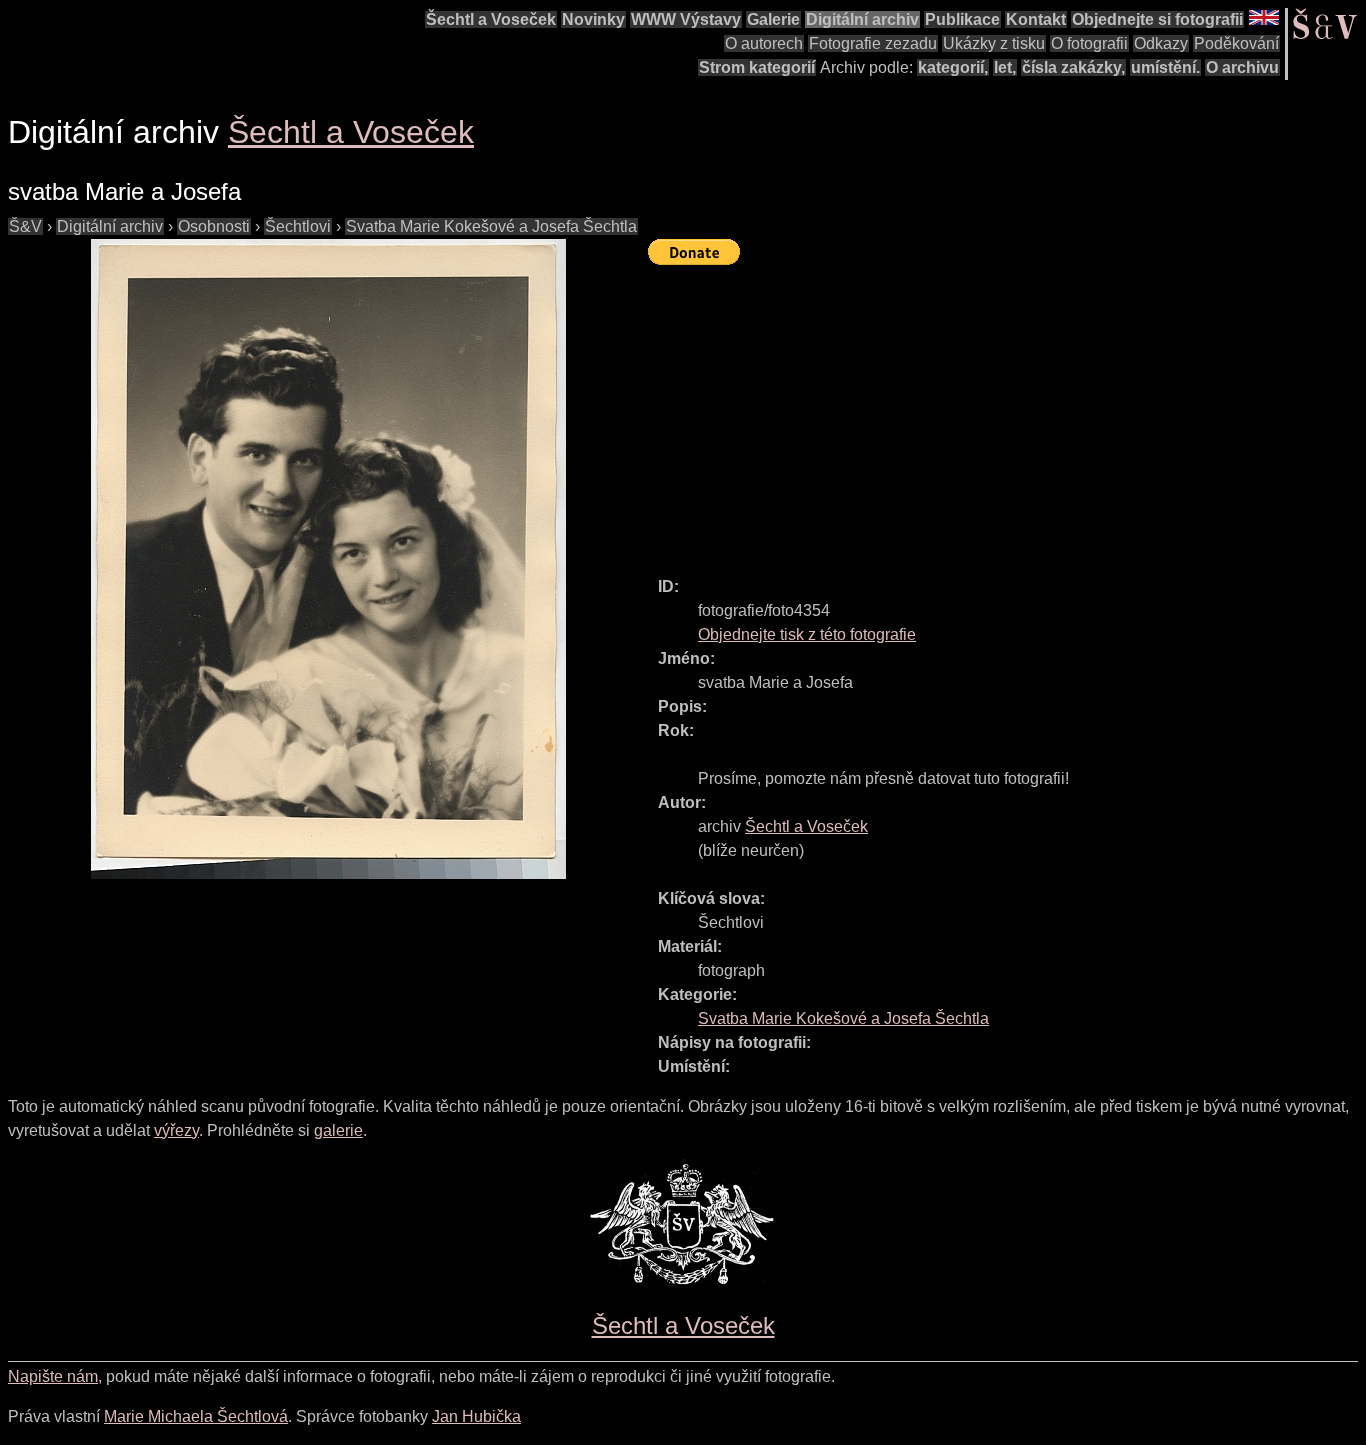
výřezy (176, 1130)
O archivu (1242, 67)
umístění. (1165, 67)
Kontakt (1036, 19)
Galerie (773, 19)
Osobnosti (214, 226)
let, (1005, 67)
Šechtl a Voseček (491, 19)
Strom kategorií (757, 67)
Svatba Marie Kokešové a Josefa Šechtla (491, 226)
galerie (338, 1130)
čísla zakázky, (1073, 67)
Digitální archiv (862, 19)
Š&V (25, 226)
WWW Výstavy (686, 19)
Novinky (593, 19)
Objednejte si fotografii (1157, 19)
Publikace (962, 19)
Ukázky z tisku (994, 43)
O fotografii (1089, 43)
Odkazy (1161, 43)
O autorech (764, 43)
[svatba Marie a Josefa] (328, 559)
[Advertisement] (1007, 412)
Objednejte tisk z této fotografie (807, 634)
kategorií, (953, 67)
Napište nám (53, 1376)
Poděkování (1236, 43)
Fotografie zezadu (873, 43)
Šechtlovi (298, 226)
